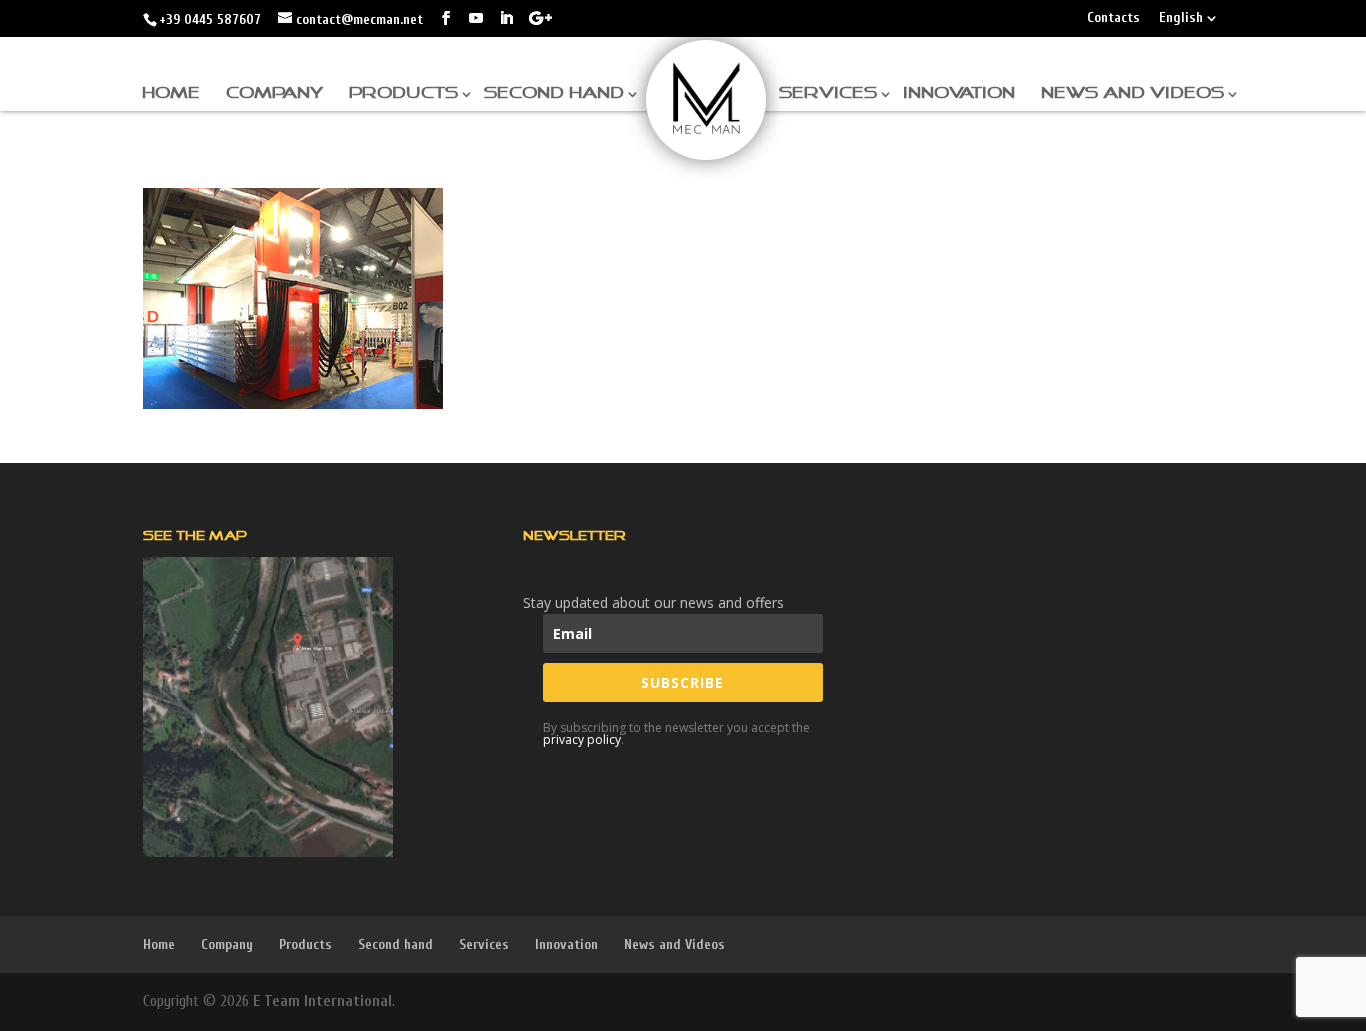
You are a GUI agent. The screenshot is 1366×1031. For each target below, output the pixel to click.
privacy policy (582, 739)
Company (274, 93)
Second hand (554, 93)
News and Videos (1132, 93)
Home (171, 93)
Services (828, 93)
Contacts (1113, 18)
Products (403, 93)
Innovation (959, 93)
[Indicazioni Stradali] (268, 707)
